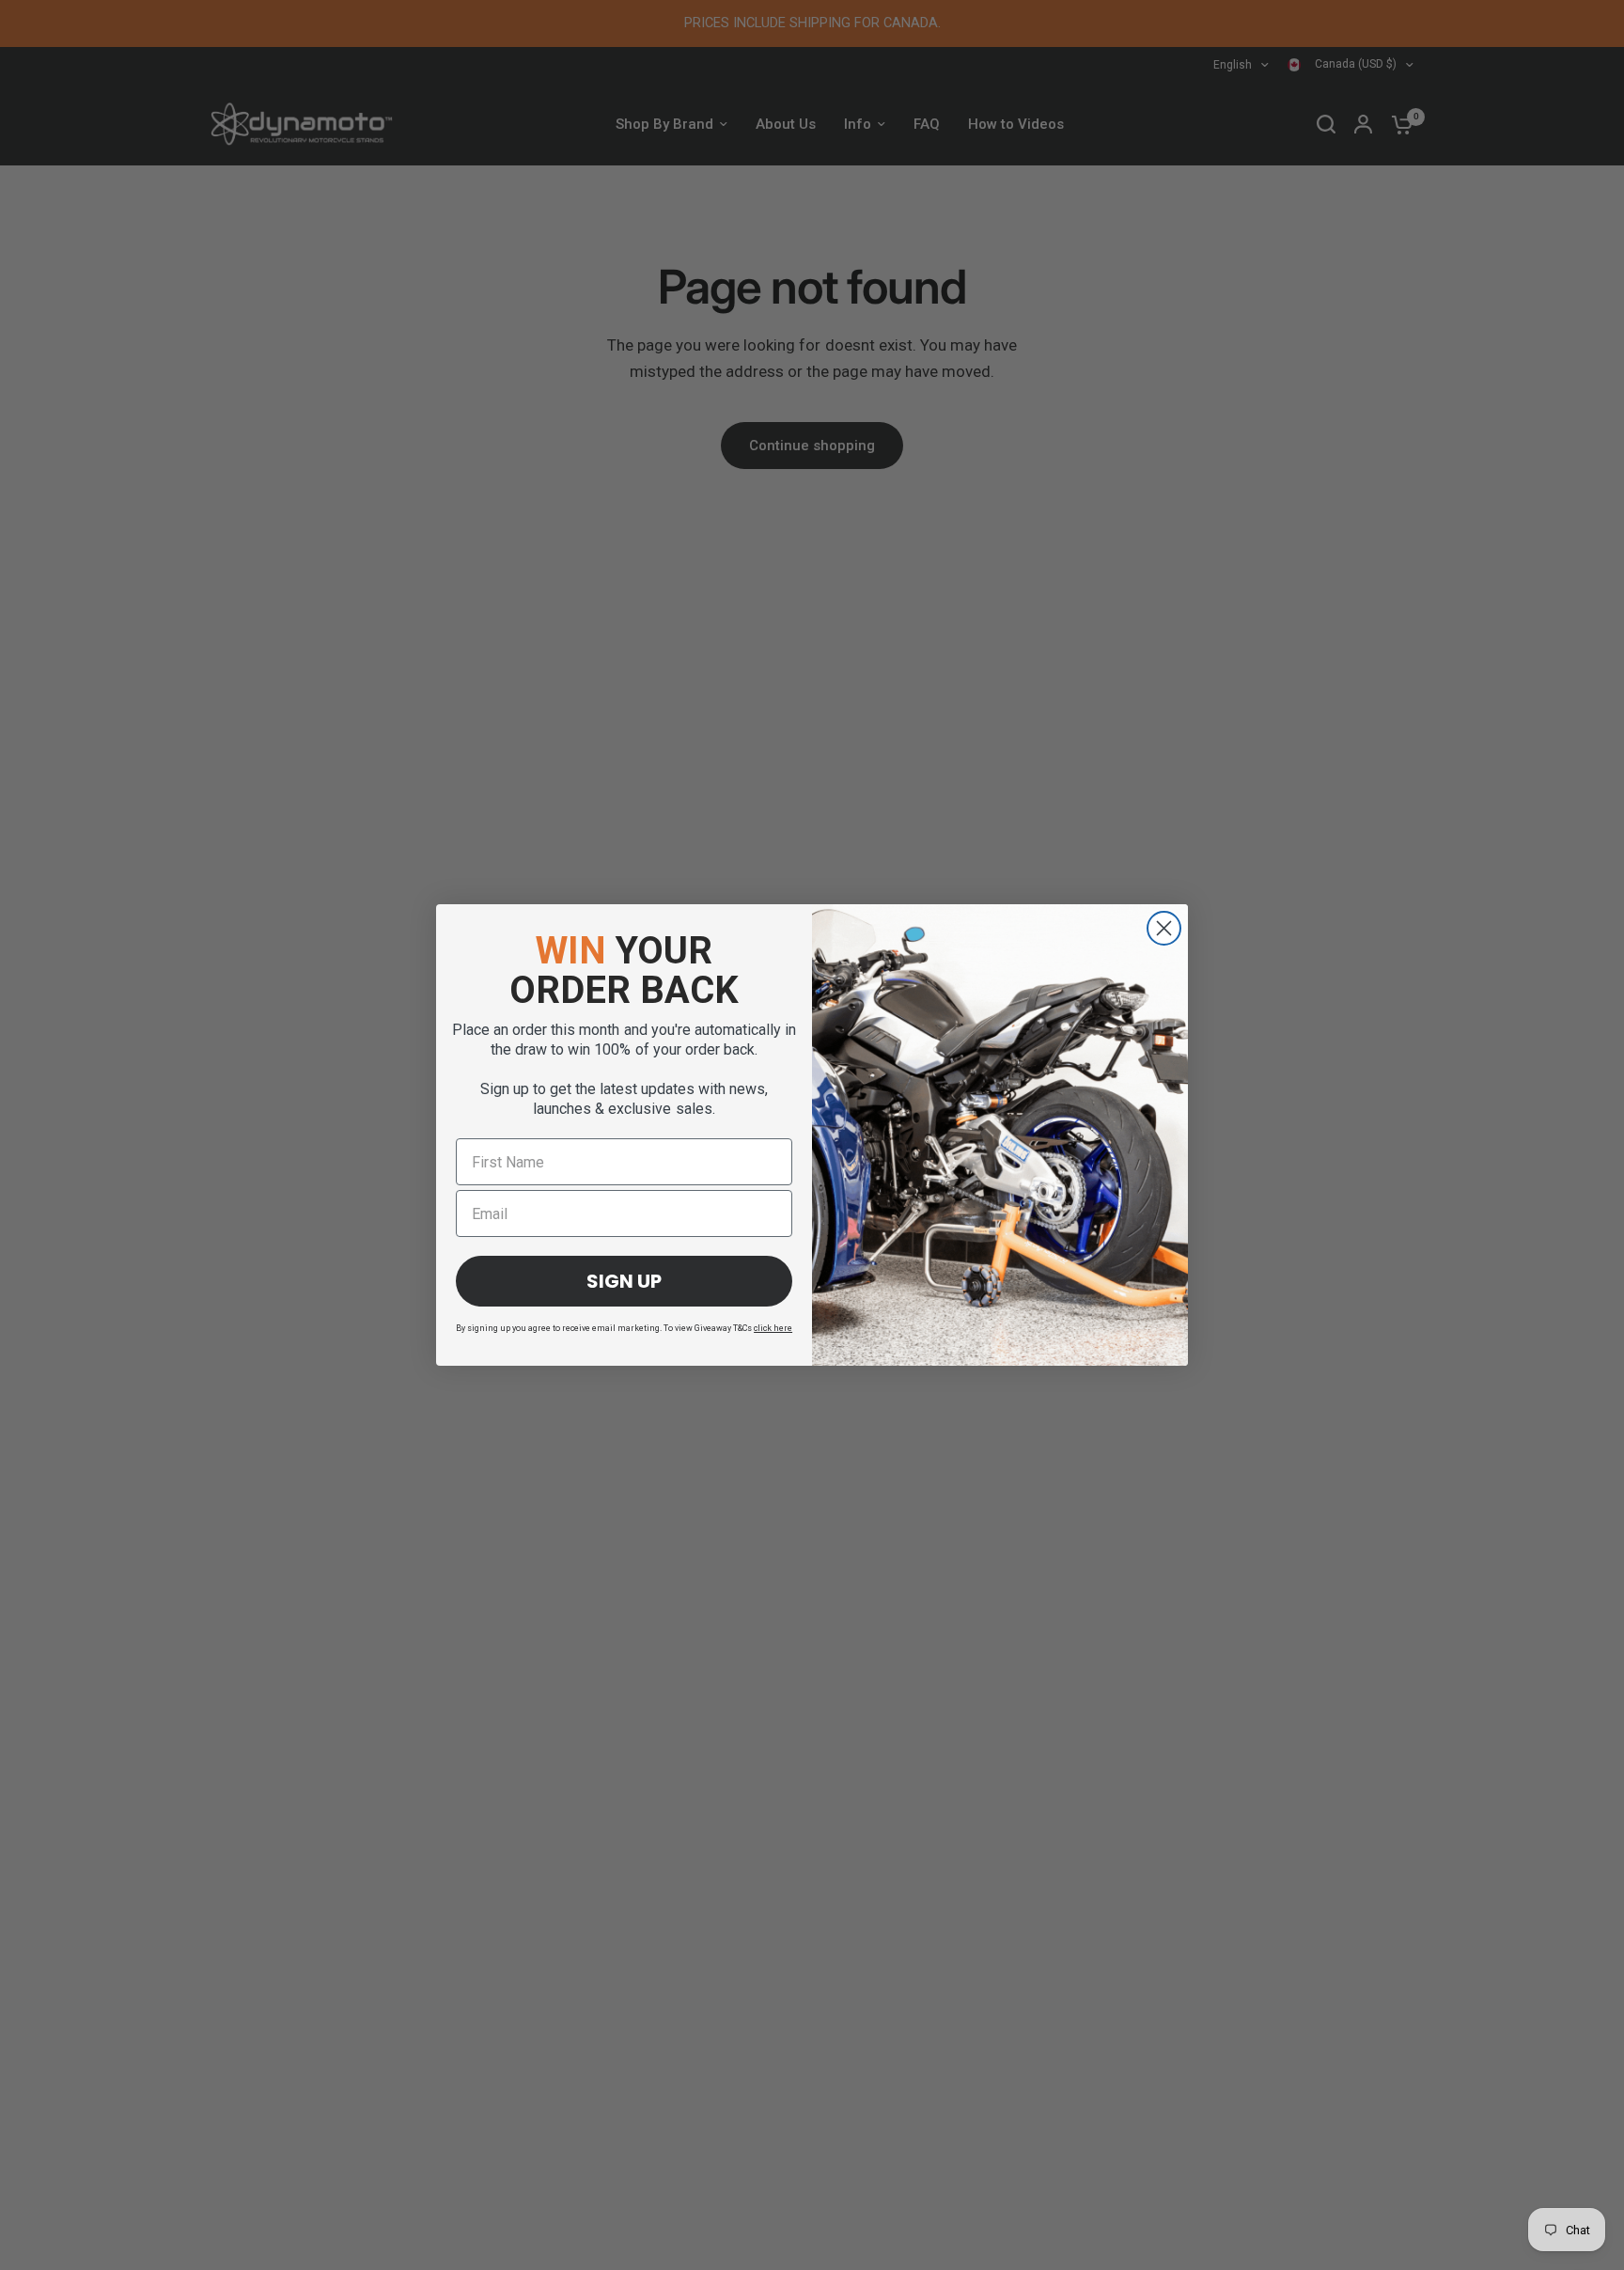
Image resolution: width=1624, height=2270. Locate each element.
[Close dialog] (1164, 928)
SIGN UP (624, 1281)
